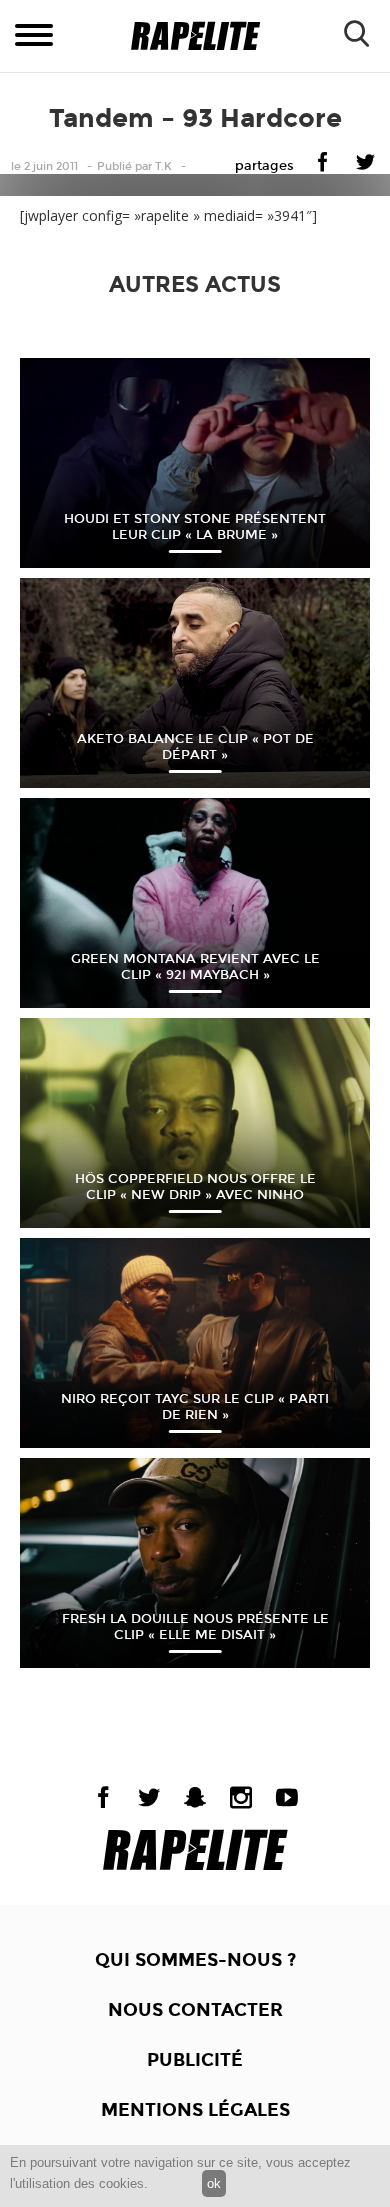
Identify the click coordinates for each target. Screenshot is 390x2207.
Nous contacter (195, 2010)
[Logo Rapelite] (195, 36)
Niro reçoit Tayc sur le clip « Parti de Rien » (195, 1407)
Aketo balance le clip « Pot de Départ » (195, 747)
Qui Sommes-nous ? (195, 1960)
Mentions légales (195, 2110)
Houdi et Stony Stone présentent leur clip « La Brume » (195, 527)
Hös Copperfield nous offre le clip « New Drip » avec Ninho (195, 1187)
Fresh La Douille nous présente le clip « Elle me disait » (195, 1627)
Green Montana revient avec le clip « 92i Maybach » (195, 967)
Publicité (195, 2060)
